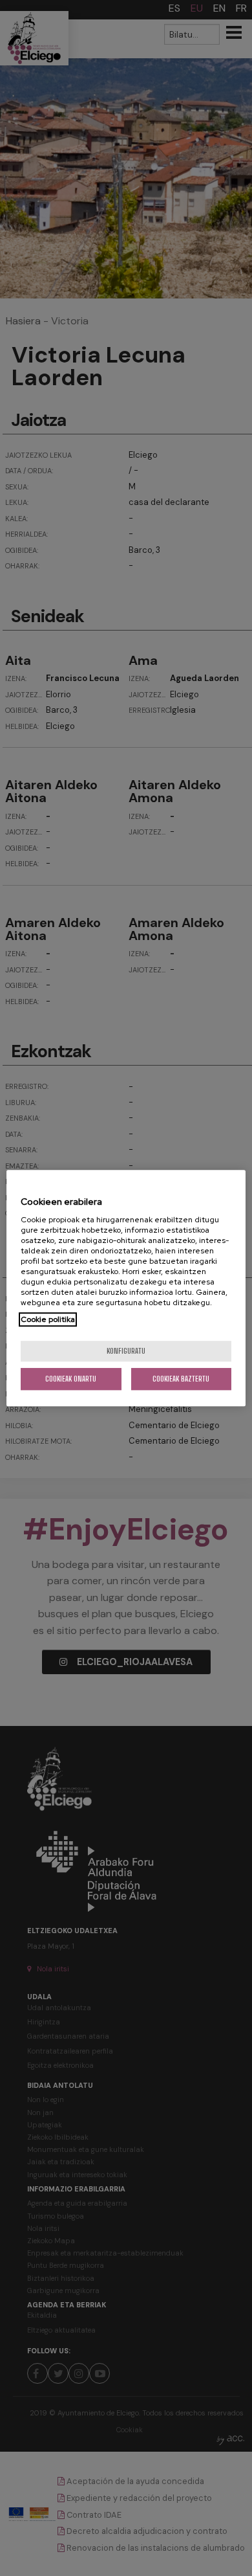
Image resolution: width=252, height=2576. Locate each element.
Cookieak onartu (71, 1379)
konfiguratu (126, 1351)
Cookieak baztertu (181, 1379)
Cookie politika (48, 1319)
